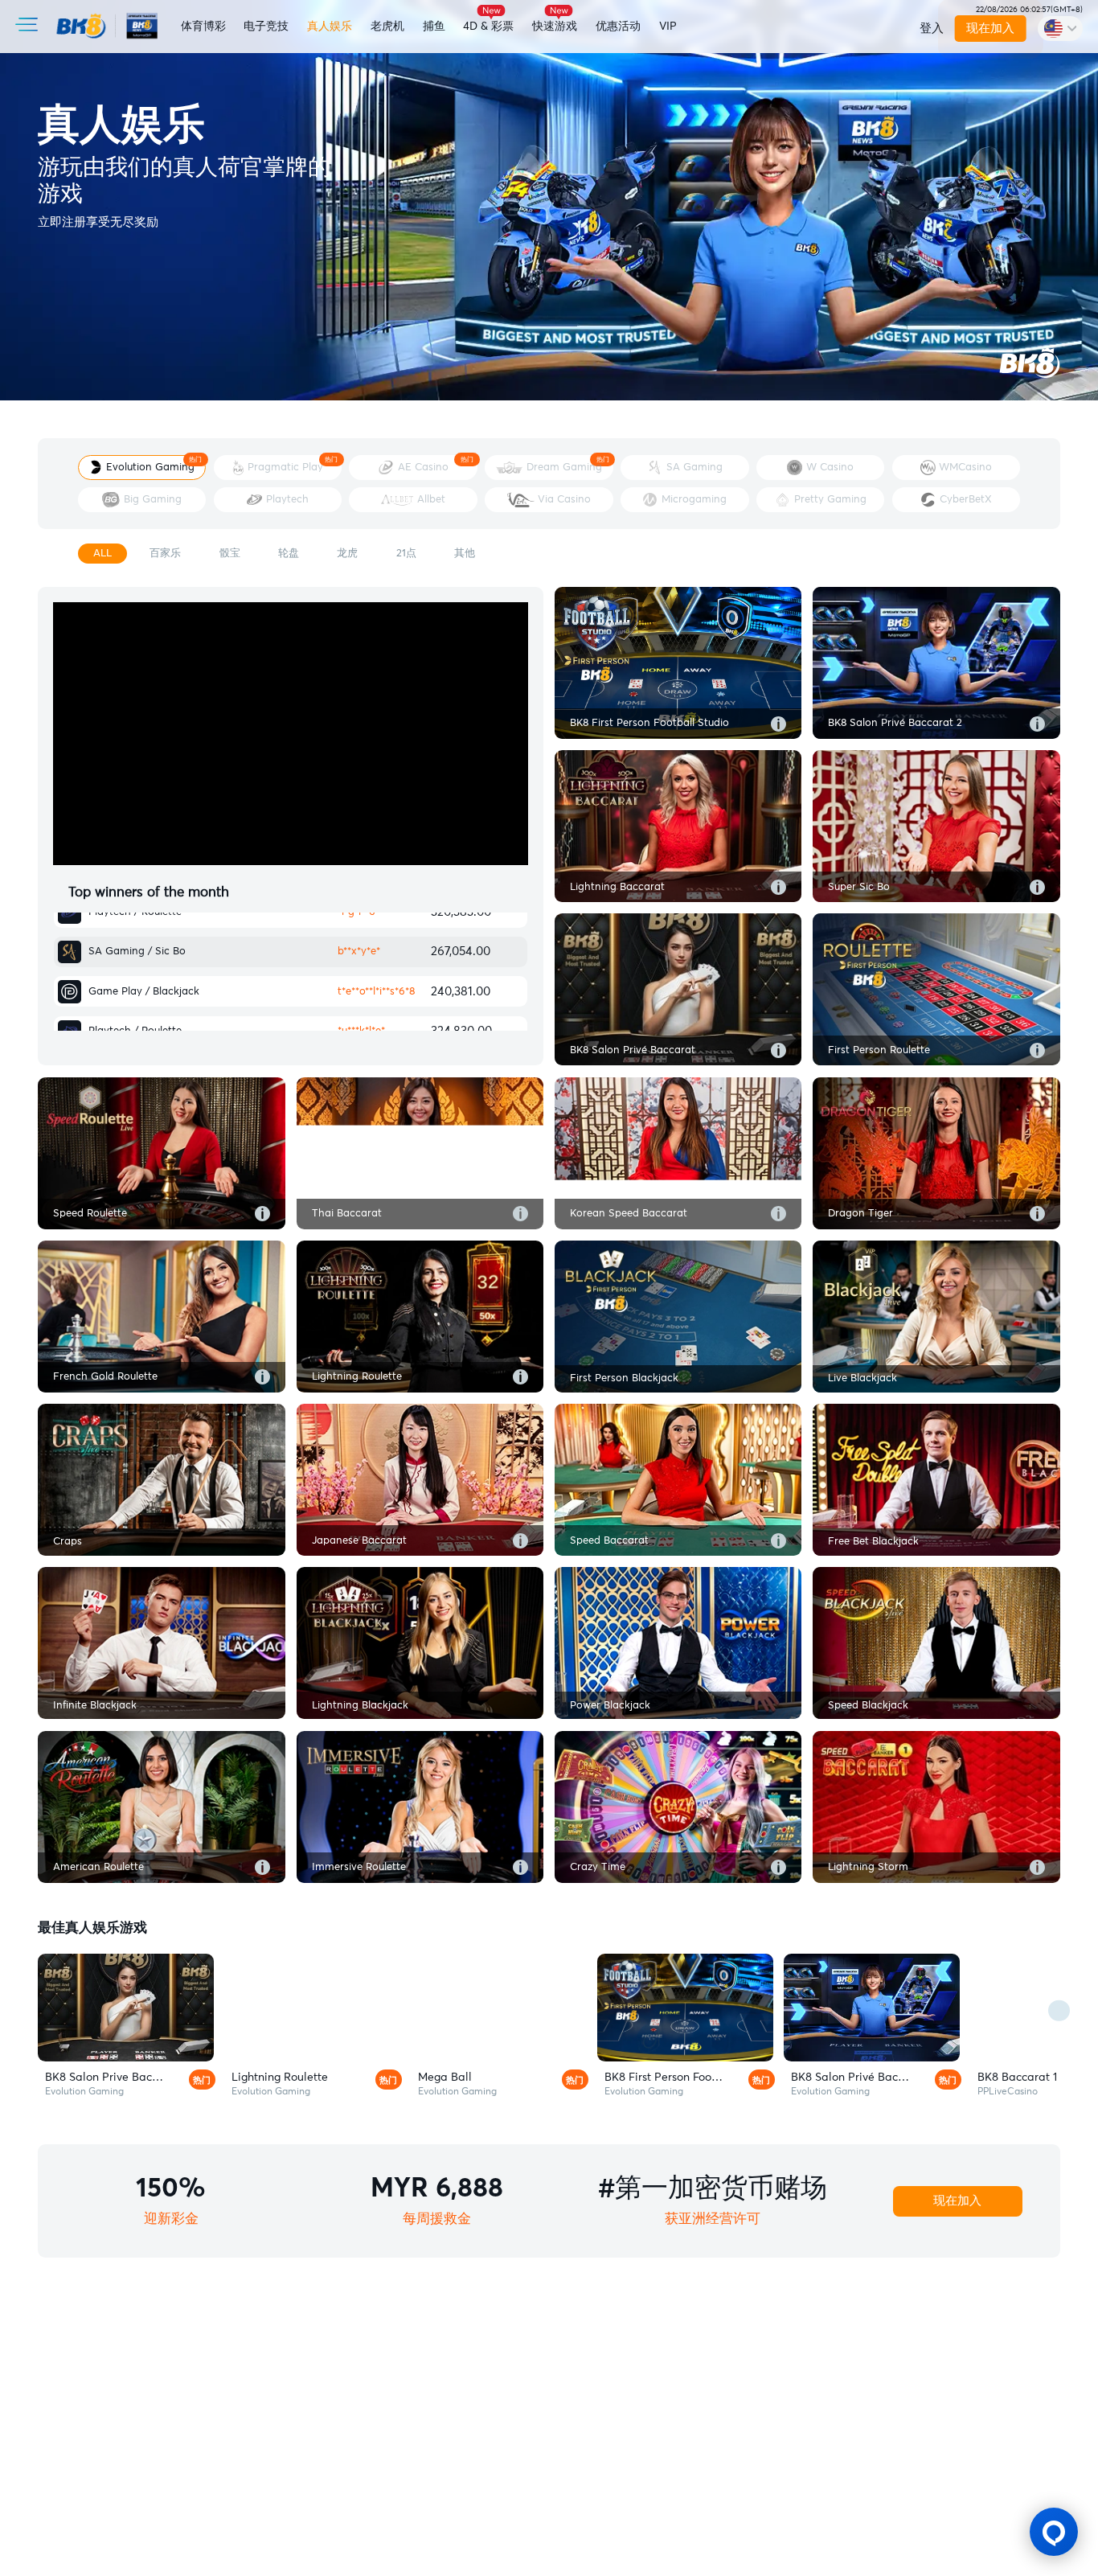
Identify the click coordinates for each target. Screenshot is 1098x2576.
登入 (932, 29)
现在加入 (990, 29)
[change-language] (1060, 28)
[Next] (1059, 2011)
